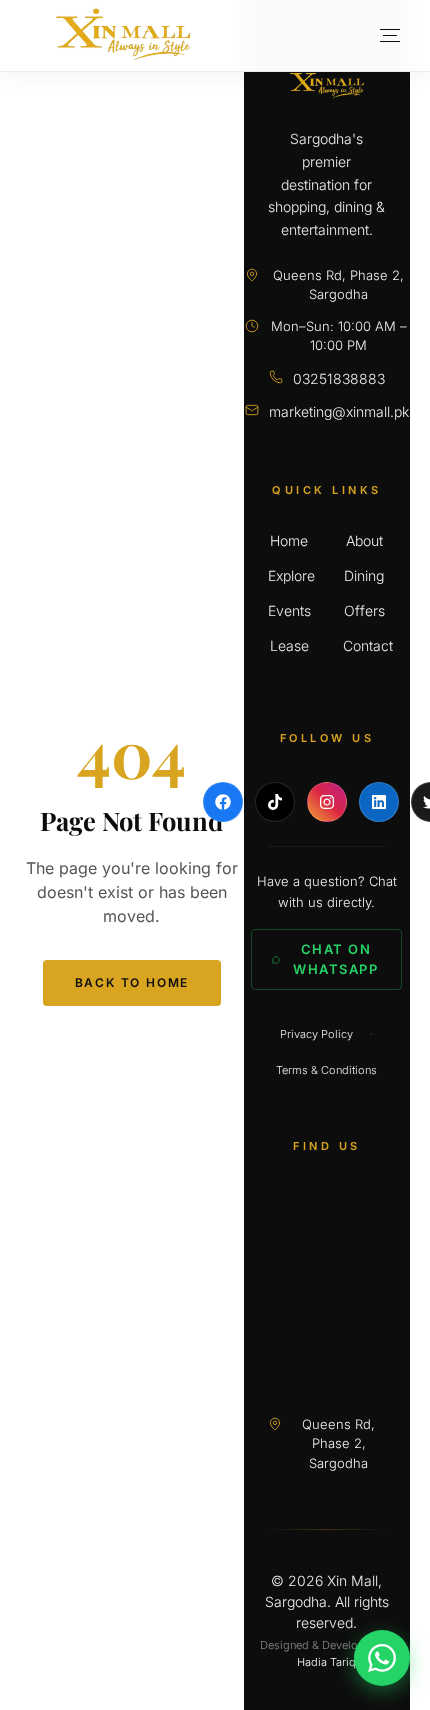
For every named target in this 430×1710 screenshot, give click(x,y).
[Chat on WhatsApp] (382, 1658)
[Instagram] (327, 802)
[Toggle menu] (390, 36)
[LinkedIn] (379, 802)
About (364, 540)
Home (289, 540)
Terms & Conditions (326, 1070)
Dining (364, 575)
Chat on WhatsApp (335, 959)
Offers (364, 610)
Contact (364, 645)
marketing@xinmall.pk (339, 411)
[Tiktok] (275, 802)
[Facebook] (223, 802)
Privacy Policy (316, 1034)
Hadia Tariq (326, 1662)
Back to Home (132, 982)
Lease (289, 645)
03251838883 (339, 378)
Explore (289, 575)
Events (289, 610)
